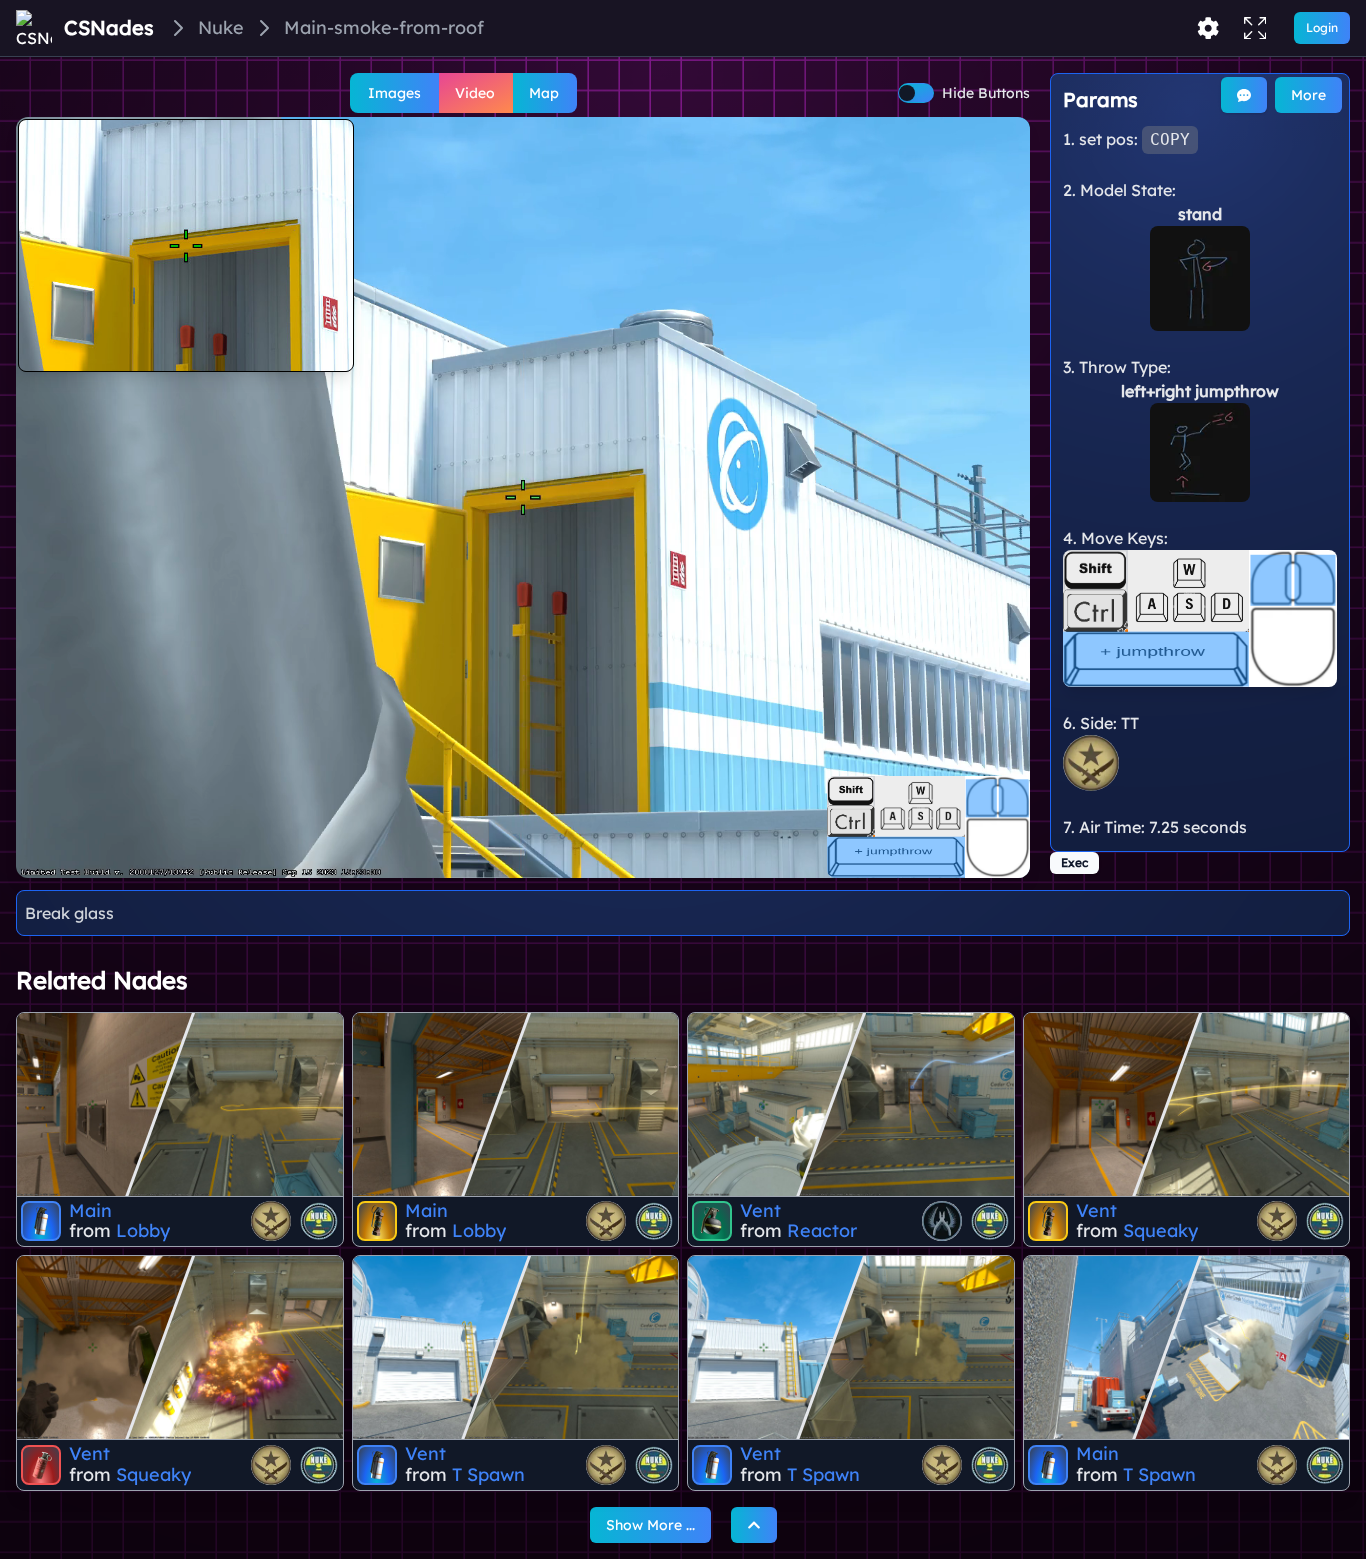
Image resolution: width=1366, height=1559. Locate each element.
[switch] (916, 93)
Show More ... (650, 1525)
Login (1322, 27)
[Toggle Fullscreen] (1255, 28)
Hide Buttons (986, 93)
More (1308, 95)
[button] (523, 497)
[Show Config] (1208, 28)
